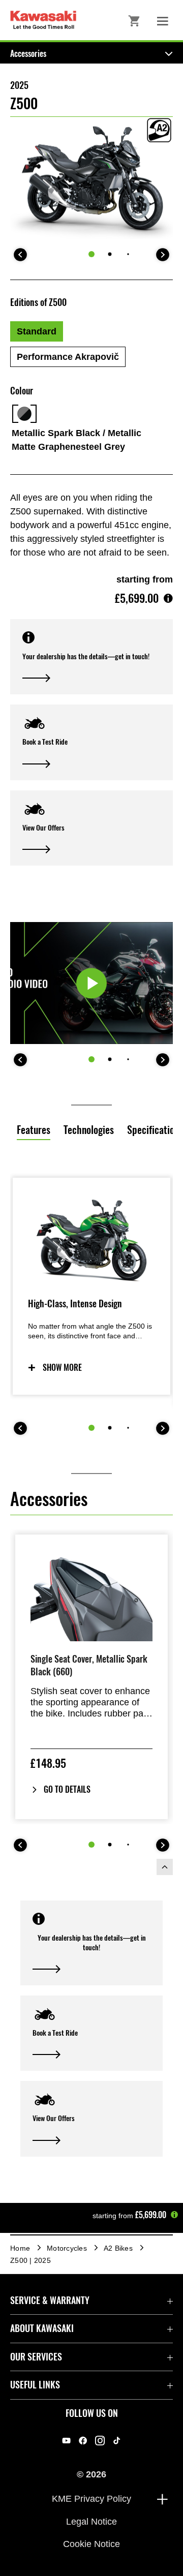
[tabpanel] (91, 1337)
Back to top (165, 1867)
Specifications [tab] (155, 1130)
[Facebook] (83, 2441)
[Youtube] (66, 2441)
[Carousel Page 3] (128, 254)
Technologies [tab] (89, 1130)
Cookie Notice (91, 2544)
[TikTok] (117, 2441)
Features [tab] (34, 1130)
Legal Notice (91, 2521)
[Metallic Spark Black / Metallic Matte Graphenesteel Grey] (24, 414)
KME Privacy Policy (91, 2499)
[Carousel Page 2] (110, 254)
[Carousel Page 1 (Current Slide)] (91, 254)
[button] (91, 657)
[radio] (37, 331)
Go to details (67, 1789)
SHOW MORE (62, 1368)
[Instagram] (100, 2441)
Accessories (28, 54)
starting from (145, 579)
